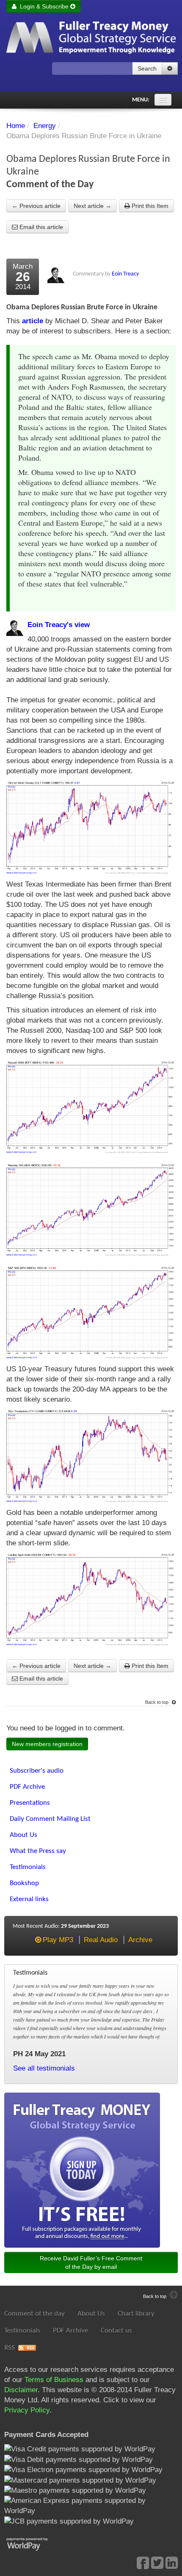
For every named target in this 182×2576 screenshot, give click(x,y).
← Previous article (36, 206)
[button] (170, 68)
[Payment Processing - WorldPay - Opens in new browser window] (34, 2543)
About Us (91, 2314)
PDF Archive (70, 2331)
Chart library (136, 2314)
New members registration (47, 1744)
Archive (140, 1940)
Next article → (92, 206)
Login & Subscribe (43, 6)
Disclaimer (21, 2390)
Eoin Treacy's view (59, 625)
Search (147, 68)
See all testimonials (44, 2068)
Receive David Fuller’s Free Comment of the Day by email (91, 2262)
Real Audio (101, 1940)
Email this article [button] (40, 227)
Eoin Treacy (125, 274)
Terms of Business (54, 2380)
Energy (45, 126)
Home (16, 126)
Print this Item (149, 206)
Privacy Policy (27, 2410)
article (33, 321)
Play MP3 (58, 1940)
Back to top (157, 1702)
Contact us (116, 2331)
